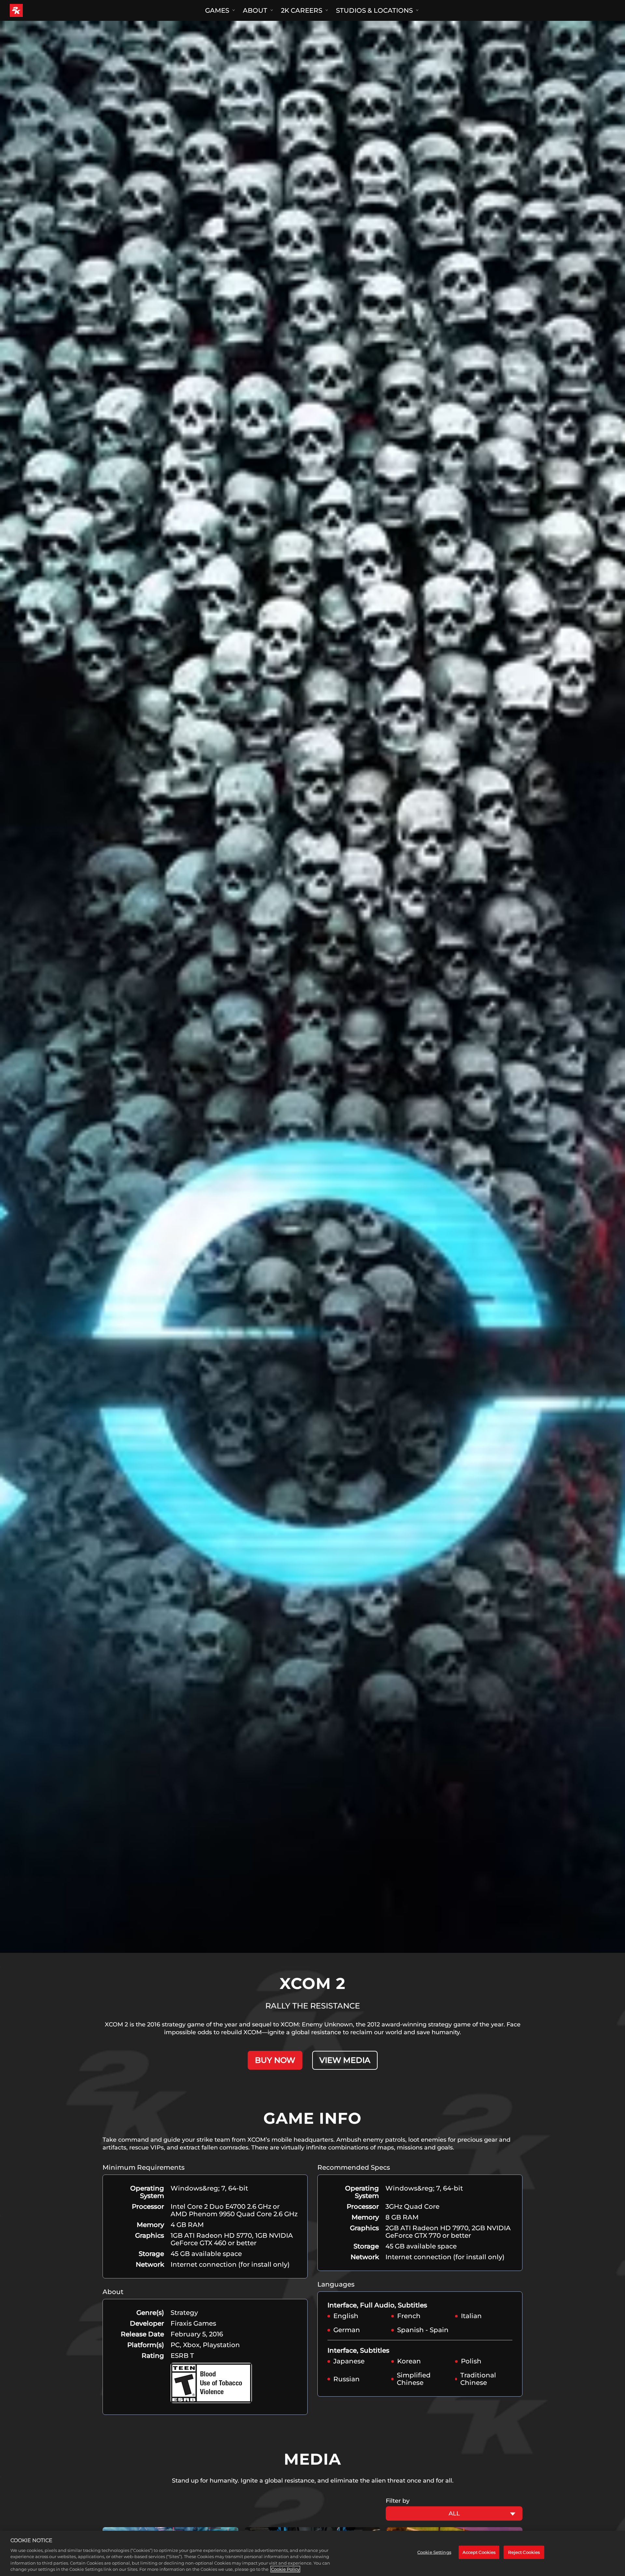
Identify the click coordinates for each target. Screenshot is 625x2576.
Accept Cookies (479, 2552)
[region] (312, 2553)
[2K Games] (28, 10)
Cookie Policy (285, 2569)
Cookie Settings (434, 2552)
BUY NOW (275, 2060)
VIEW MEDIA (345, 2060)
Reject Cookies (524, 2552)
